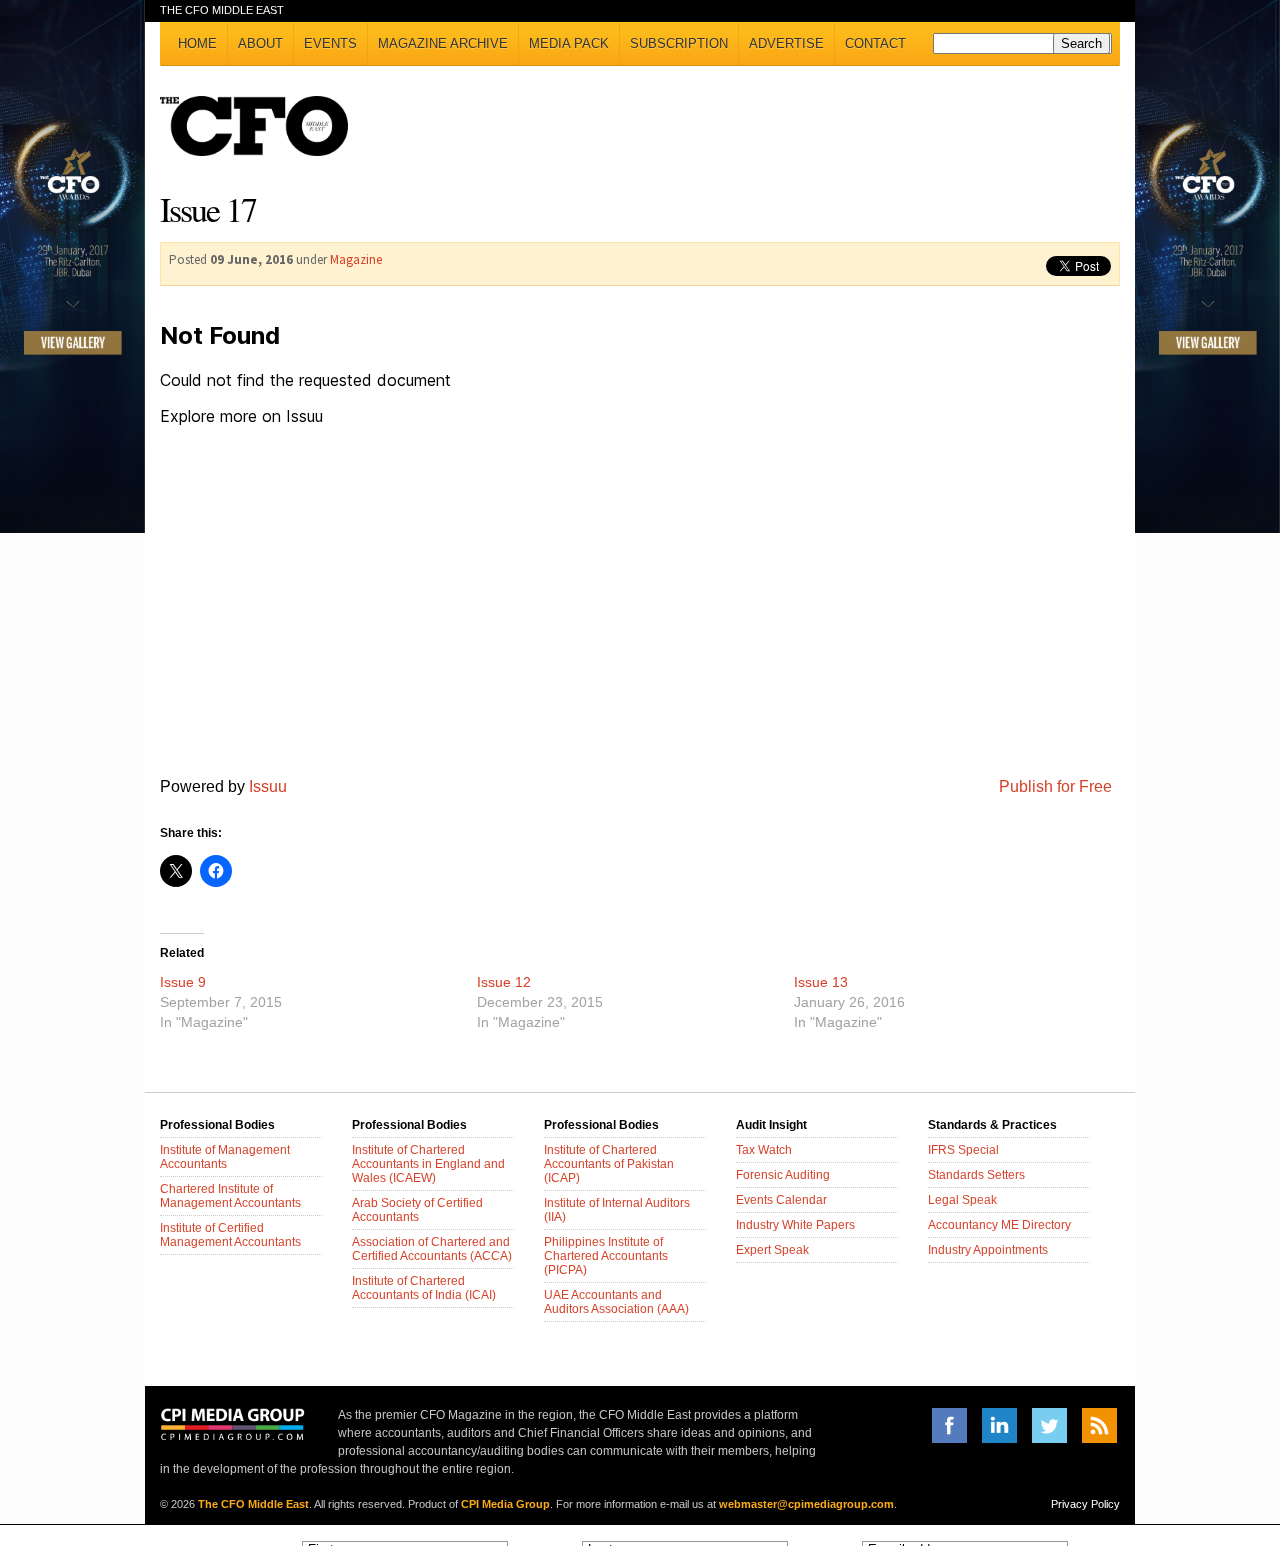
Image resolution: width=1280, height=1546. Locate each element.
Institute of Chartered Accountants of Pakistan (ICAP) (609, 1164)
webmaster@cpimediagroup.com (806, 1504)
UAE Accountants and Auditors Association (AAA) (616, 1302)
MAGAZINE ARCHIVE (443, 43)
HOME (197, 43)
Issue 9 (183, 982)
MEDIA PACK (569, 43)
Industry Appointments (988, 1250)
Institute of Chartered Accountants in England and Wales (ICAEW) (428, 1164)
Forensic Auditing (783, 1175)
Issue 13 (821, 982)
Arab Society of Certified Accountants (417, 1210)
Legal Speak (962, 1200)
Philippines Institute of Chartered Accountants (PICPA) (606, 1256)
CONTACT (875, 43)
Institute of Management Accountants (225, 1157)
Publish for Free (1055, 786)
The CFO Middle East (253, 1504)
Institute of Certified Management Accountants (230, 1235)
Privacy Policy (1085, 1504)
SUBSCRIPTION (679, 43)
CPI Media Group (505, 1504)
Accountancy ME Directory (999, 1225)
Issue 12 (504, 982)
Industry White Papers (795, 1225)
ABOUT (260, 43)
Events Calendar (781, 1200)
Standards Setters (976, 1175)
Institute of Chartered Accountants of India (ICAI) (424, 1288)
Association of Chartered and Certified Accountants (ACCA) (432, 1249)
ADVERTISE (786, 43)
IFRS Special (963, 1150)
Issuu (268, 786)
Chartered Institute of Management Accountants (230, 1196)
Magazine (356, 259)
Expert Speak (772, 1250)
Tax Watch (764, 1150)
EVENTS (330, 43)
